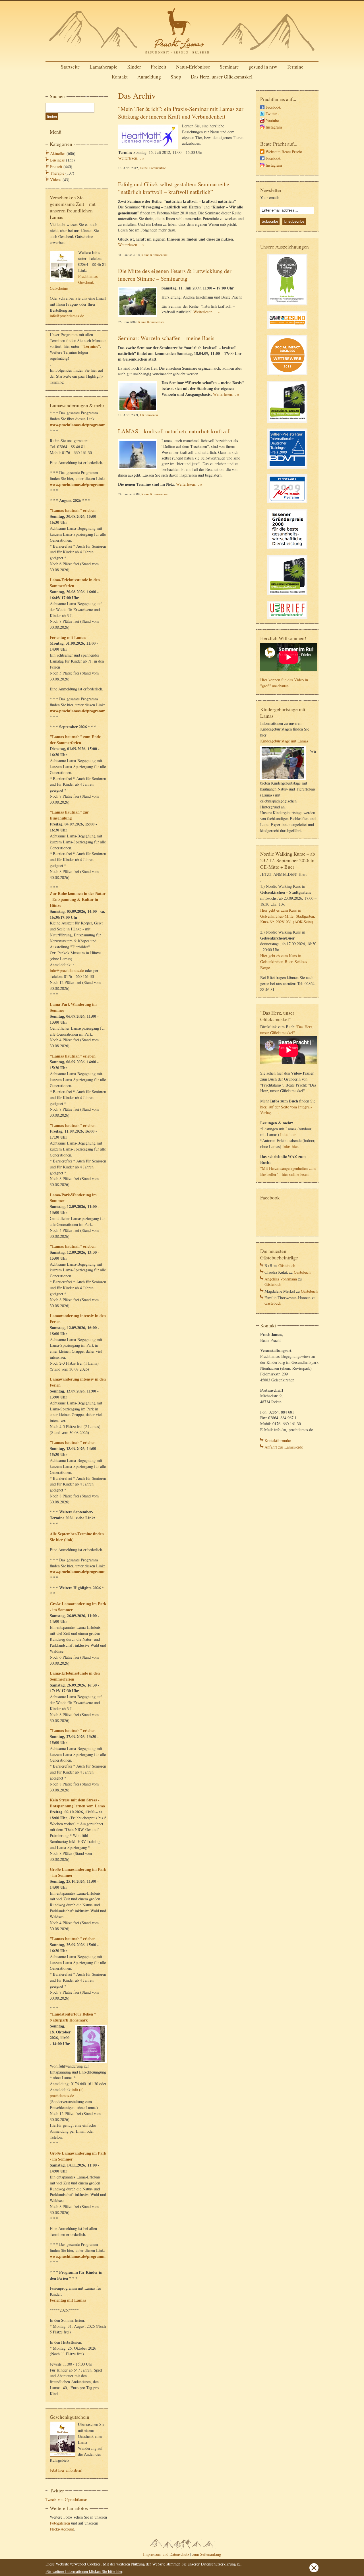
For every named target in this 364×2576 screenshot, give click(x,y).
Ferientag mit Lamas (68, 637)
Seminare (229, 67)
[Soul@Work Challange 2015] (287, 306)
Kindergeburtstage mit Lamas (284, 741)
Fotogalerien (60, 2523)
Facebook (273, 107)
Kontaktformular (278, 1440)
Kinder (134, 67)
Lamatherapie (104, 67)
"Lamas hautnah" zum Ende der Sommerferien (75, 740)
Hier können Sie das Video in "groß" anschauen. (284, 683)
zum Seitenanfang (207, 2554)
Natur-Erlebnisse (193, 67)
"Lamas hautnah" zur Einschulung (69, 815)
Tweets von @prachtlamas (67, 2499)
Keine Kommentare (153, 168)
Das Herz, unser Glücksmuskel (222, 77)
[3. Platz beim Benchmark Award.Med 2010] (287, 424)
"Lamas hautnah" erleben (73, 510)
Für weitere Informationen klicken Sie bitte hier (84, 2571)
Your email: (270, 197)
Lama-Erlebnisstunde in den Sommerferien (75, 583)
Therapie (57, 173)
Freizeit (159, 67)
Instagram (274, 127)
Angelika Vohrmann (281, 1279)
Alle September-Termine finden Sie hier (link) (77, 1537)
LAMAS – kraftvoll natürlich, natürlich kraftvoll (174, 431)
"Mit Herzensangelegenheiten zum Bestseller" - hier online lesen (288, 1171)
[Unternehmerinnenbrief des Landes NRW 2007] (287, 619)
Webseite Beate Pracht (284, 152)
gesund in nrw (263, 67)
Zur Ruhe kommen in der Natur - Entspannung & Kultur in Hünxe (78, 899)
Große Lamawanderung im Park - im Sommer (78, 1607)
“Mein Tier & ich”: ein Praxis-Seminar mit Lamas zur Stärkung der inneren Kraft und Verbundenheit (181, 113)
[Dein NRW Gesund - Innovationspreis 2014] (287, 330)
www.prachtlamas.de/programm (78, 425)
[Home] (182, 55)
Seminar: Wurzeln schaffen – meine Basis (166, 338)
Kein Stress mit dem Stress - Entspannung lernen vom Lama (77, 1803)
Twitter (271, 114)
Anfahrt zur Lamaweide (284, 1447)
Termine (295, 67)
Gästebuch (287, 1266)
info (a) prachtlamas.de (67, 2093)
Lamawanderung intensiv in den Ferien (78, 1319)
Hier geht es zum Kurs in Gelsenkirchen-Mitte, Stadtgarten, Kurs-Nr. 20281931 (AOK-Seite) (288, 916)
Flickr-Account (62, 2529)
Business (57, 160)
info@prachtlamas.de (67, 316)
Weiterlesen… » (131, 158)
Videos (56, 180)
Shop (176, 77)
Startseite (70, 67)
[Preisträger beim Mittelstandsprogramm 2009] (287, 504)
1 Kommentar (149, 415)
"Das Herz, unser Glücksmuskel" (287, 1030)
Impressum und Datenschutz (166, 2554)
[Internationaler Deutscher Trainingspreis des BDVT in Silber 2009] (287, 469)
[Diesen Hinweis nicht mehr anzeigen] (314, 2571)
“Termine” (91, 346)
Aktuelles (58, 153)
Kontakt (120, 77)
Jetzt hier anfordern (65, 2470)
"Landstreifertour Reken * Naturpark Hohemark (73, 2017)
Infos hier (288, 1134)
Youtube (272, 120)
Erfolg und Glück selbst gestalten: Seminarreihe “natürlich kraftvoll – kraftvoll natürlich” (174, 188)
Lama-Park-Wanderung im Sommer (73, 1007)
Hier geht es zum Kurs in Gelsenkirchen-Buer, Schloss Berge (284, 962)
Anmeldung (149, 77)
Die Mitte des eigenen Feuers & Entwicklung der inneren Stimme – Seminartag (175, 275)
